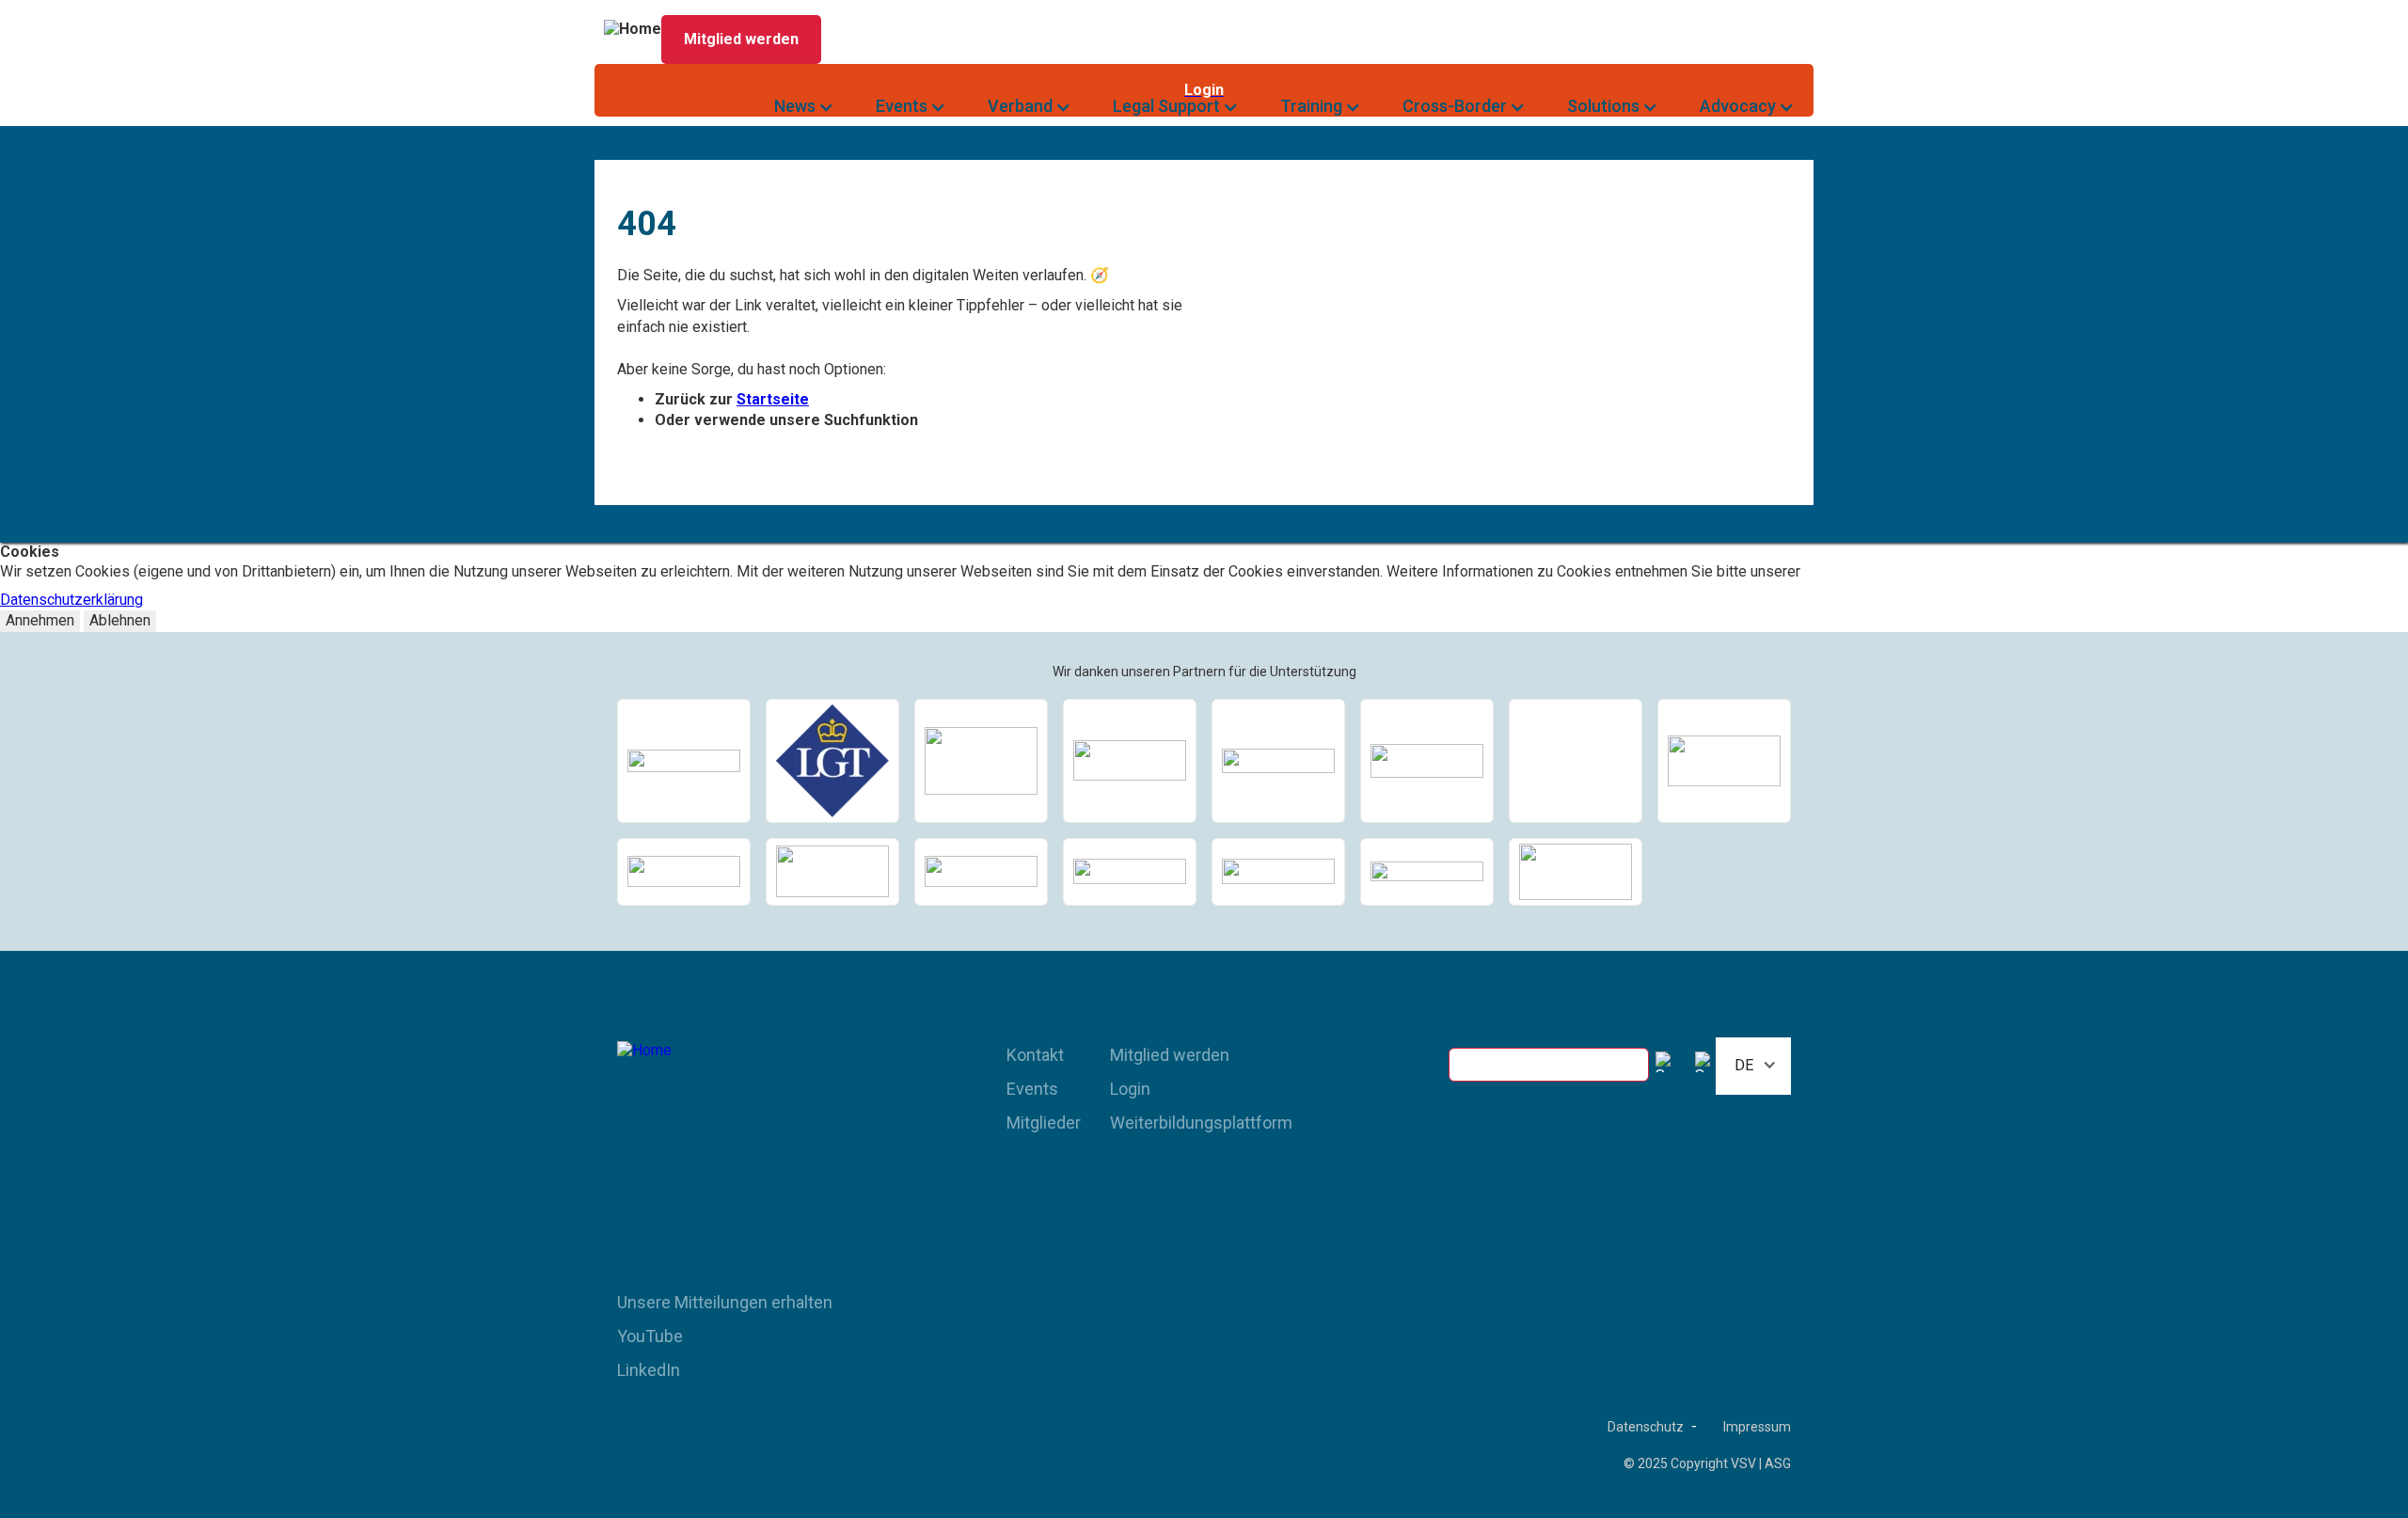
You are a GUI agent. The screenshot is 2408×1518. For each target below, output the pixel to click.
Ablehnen (120, 620)
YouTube (650, 1336)
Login (1130, 1089)
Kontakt (1035, 1055)
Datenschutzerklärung (71, 600)
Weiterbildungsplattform (1201, 1123)
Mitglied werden (1170, 1055)
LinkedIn (649, 1370)
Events (1032, 1089)
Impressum (1757, 1427)
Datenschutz (1646, 1427)
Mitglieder (1044, 1123)
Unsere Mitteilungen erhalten (725, 1302)
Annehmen (40, 620)
